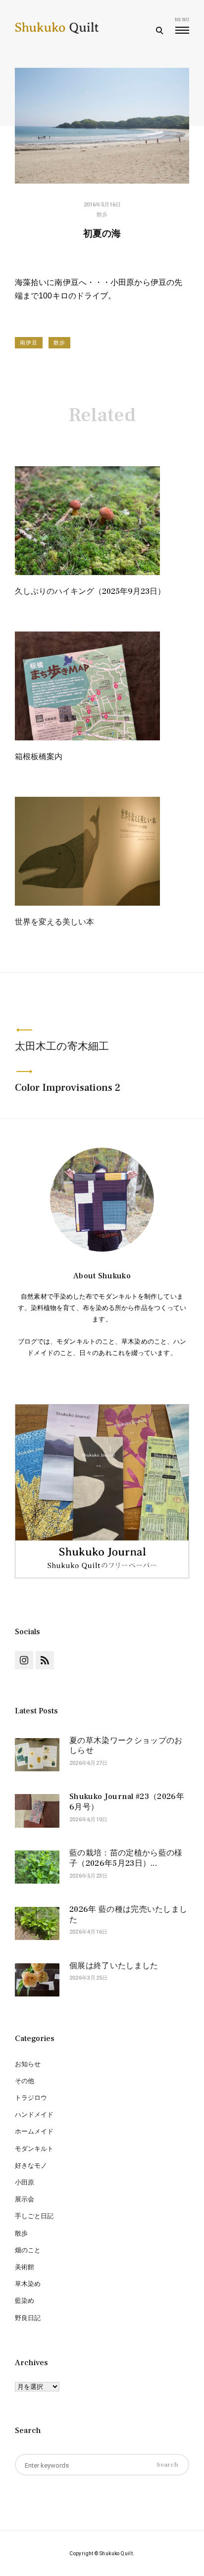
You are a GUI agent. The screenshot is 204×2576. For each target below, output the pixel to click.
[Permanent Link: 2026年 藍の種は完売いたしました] (37, 1925)
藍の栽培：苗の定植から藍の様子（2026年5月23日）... (126, 1858)
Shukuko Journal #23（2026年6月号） (127, 1802)
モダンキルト (34, 2149)
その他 (25, 2081)
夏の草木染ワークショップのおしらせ (126, 1746)
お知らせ (28, 2064)
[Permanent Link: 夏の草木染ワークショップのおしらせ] (37, 1756)
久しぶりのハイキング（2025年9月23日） (90, 591)
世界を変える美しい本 (54, 922)
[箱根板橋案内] (87, 738)
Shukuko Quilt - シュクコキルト (57, 35)
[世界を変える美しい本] (87, 903)
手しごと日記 (34, 2216)
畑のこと (28, 2250)
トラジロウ (31, 2098)
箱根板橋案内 (39, 757)
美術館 (25, 2267)
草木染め (28, 2284)
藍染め (25, 2301)
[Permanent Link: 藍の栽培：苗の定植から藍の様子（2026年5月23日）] (37, 1869)
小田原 (25, 2182)
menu (182, 20)
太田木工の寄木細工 (62, 1046)
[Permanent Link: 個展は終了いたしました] (37, 1982)
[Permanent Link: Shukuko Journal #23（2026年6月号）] (37, 1812)
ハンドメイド (34, 2114)
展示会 (25, 2199)
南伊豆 (29, 343)
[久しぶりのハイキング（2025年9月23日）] (87, 572)
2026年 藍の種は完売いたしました (128, 1915)
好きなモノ (31, 2165)
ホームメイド (34, 2131)
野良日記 (28, 2318)
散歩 (102, 215)
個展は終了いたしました (114, 1966)
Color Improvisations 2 (68, 1088)
